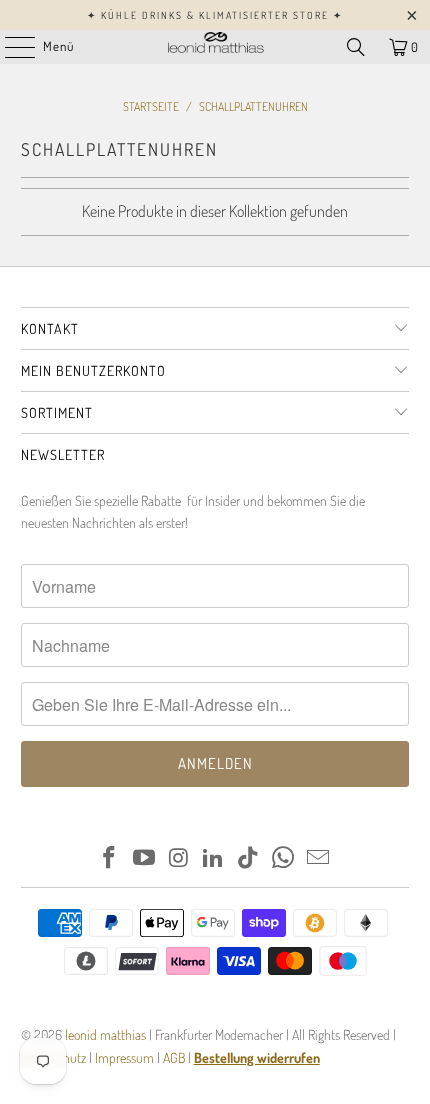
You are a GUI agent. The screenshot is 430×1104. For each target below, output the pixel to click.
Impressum (126, 1057)
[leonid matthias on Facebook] (110, 858)
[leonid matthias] (215, 47)
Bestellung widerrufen (257, 1057)
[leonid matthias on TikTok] (249, 858)
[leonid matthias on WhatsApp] (284, 858)
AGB (174, 1057)
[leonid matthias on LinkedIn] (214, 858)
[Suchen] (356, 47)
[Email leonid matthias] (318, 858)
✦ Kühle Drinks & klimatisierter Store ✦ (215, 15)
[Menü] (9, 47)
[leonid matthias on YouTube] (145, 858)
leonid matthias (105, 1034)
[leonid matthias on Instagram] (179, 858)
